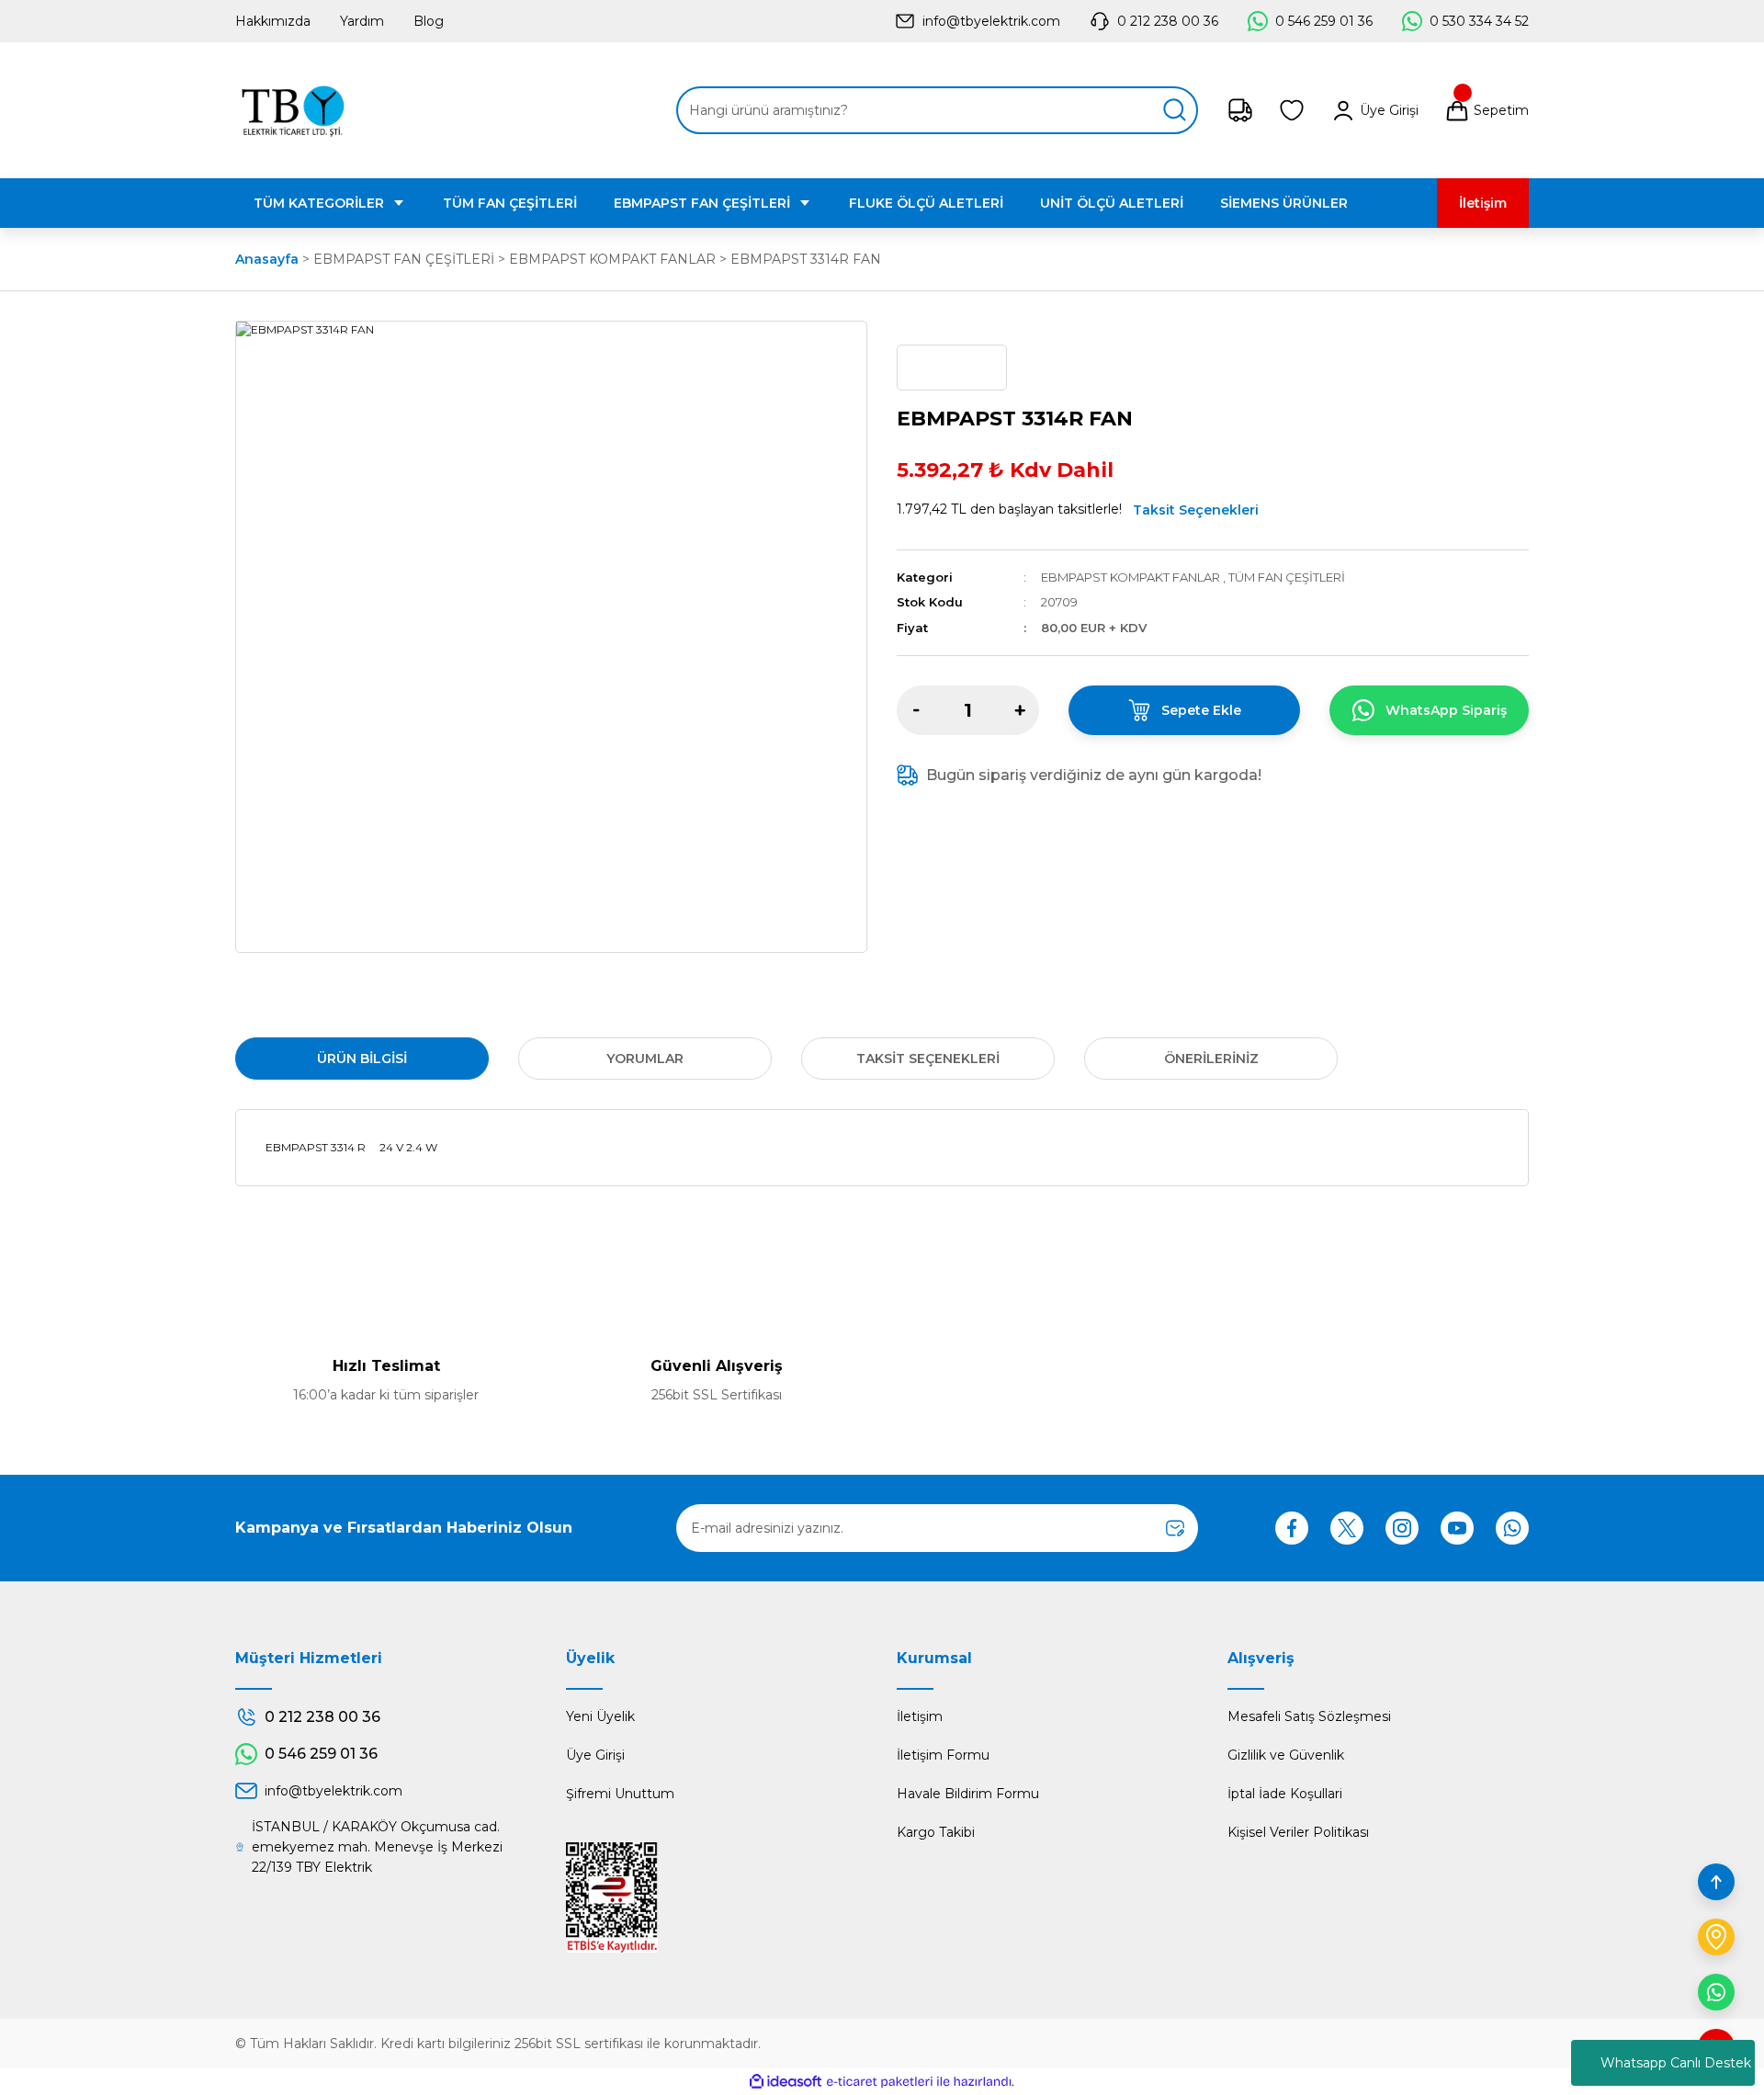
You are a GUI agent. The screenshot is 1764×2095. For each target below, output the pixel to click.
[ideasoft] (786, 2082)
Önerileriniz (1211, 1059)
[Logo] (293, 110)
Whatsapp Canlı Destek (1676, 2063)
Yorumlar (645, 1059)
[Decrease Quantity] (916, 710)
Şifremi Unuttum (620, 1794)
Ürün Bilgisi (362, 1059)
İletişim (920, 1716)
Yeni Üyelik (600, 1716)
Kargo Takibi (936, 1832)
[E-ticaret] (880, 2082)
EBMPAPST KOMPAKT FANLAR (1131, 577)
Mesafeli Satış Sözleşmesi (1309, 1716)
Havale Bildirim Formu (968, 1794)
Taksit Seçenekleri (1196, 510)
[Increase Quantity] (1020, 710)
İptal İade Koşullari (1285, 1794)
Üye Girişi (595, 1755)
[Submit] (1175, 1528)
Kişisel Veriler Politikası (1298, 1832)
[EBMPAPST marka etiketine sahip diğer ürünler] (952, 368)
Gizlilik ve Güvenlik (1286, 1755)
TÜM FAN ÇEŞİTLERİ (1287, 577)
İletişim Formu (943, 1755)
